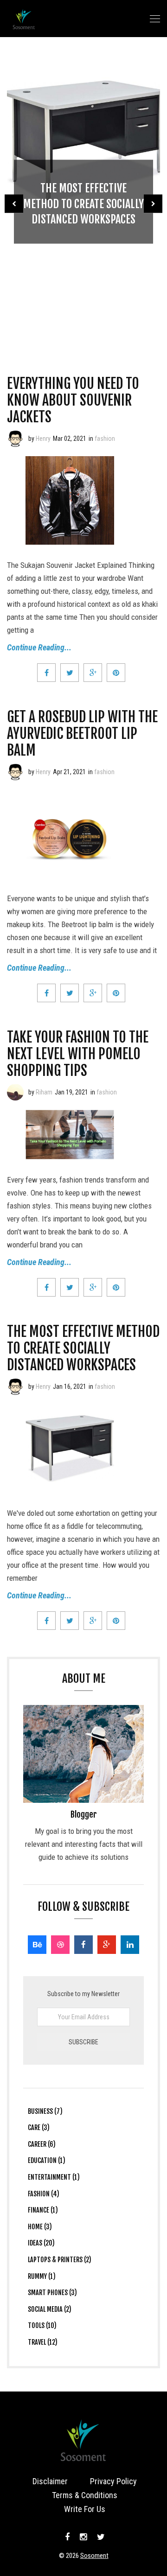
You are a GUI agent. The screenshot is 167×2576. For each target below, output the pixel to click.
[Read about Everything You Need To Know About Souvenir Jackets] (15, 439)
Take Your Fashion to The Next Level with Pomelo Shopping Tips (78, 1054)
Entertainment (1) (54, 2177)
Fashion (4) (44, 2194)
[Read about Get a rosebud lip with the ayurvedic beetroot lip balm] (15, 772)
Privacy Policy (113, 2481)
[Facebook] (83, 1945)
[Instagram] (83, 2537)
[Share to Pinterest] (116, 673)
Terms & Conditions (85, 2495)
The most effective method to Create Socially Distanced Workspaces (83, 1348)
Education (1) (47, 2160)
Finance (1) (43, 2210)
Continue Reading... (39, 647)
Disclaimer (50, 2481)
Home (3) (40, 2227)
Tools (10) (42, 2325)
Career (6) (42, 2144)
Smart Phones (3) (52, 2293)
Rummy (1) (42, 2276)
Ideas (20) (41, 2243)
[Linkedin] (130, 1945)
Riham (44, 1092)
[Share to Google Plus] (93, 673)
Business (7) (45, 2111)
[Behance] (37, 1945)
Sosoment (94, 2556)
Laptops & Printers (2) (60, 2260)
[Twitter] (100, 2537)
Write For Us (85, 2509)
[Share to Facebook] (46, 673)
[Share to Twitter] (70, 673)
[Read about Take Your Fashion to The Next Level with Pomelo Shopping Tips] (15, 1092)
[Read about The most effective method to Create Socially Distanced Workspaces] (15, 1387)
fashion (105, 439)
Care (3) (39, 2128)
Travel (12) (43, 2342)
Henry (43, 439)
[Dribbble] (60, 1945)
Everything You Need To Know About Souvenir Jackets (73, 400)
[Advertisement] (83, 285)
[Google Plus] (107, 1945)
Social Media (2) (50, 2309)
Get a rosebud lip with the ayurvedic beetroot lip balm (82, 734)
